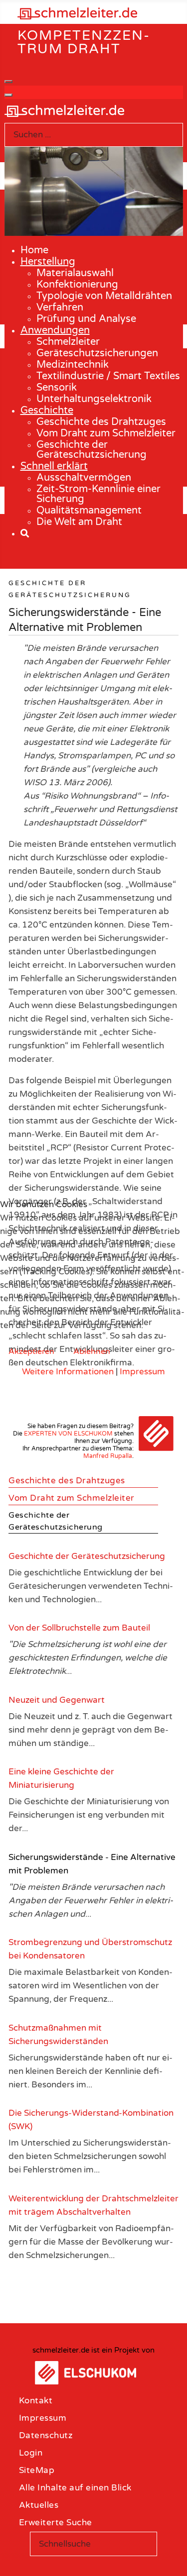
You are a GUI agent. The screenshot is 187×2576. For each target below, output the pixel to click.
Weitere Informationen (68, 1372)
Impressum (142, 1372)
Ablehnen (92, 1351)
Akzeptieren (31, 1351)
